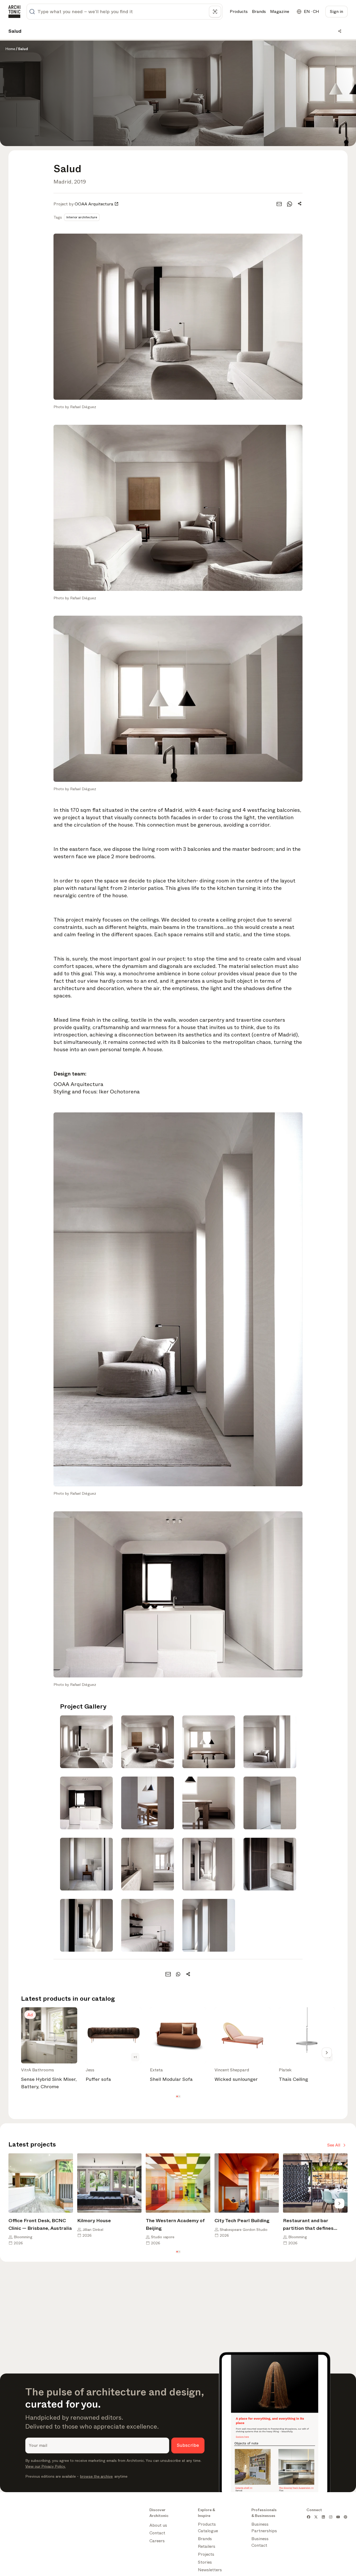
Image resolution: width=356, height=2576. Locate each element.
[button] (177, 2097)
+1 (135, 2057)
